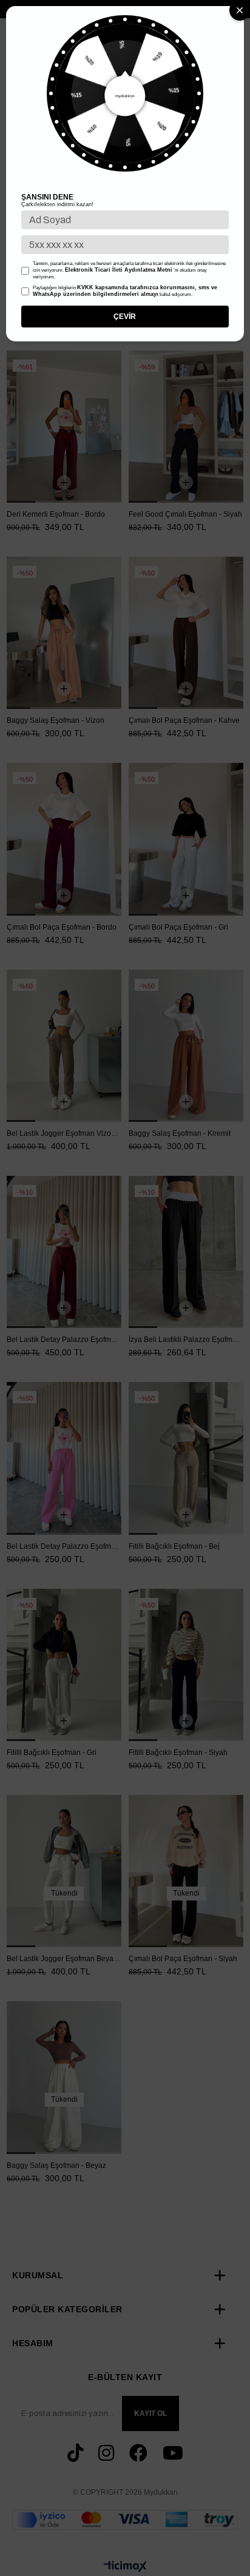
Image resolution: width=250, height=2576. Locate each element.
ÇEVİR (125, 317)
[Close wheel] (240, 10)
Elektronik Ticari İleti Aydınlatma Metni (119, 270)
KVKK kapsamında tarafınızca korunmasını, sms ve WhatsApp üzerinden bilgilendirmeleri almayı (125, 291)
